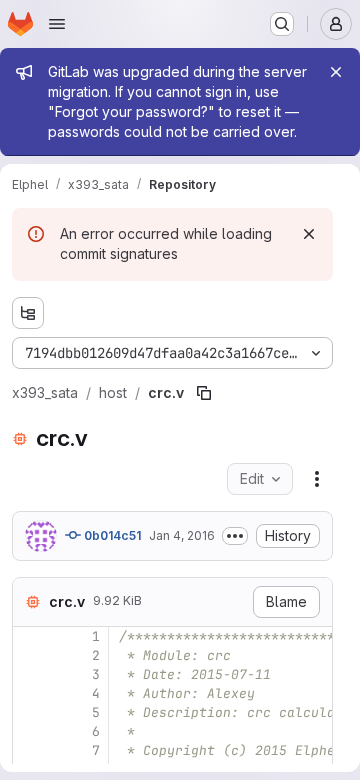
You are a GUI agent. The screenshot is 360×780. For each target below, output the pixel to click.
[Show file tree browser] (28, 313)
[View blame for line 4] (30, 693)
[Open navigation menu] (57, 24)
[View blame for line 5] (30, 712)
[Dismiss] (309, 234)
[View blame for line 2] (30, 655)
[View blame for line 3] (30, 674)
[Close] (336, 72)
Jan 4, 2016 (182, 535)
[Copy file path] (204, 393)
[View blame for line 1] (30, 636)
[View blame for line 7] (30, 750)
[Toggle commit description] (235, 536)
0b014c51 (111, 535)
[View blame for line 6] (30, 731)
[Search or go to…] (282, 24)
